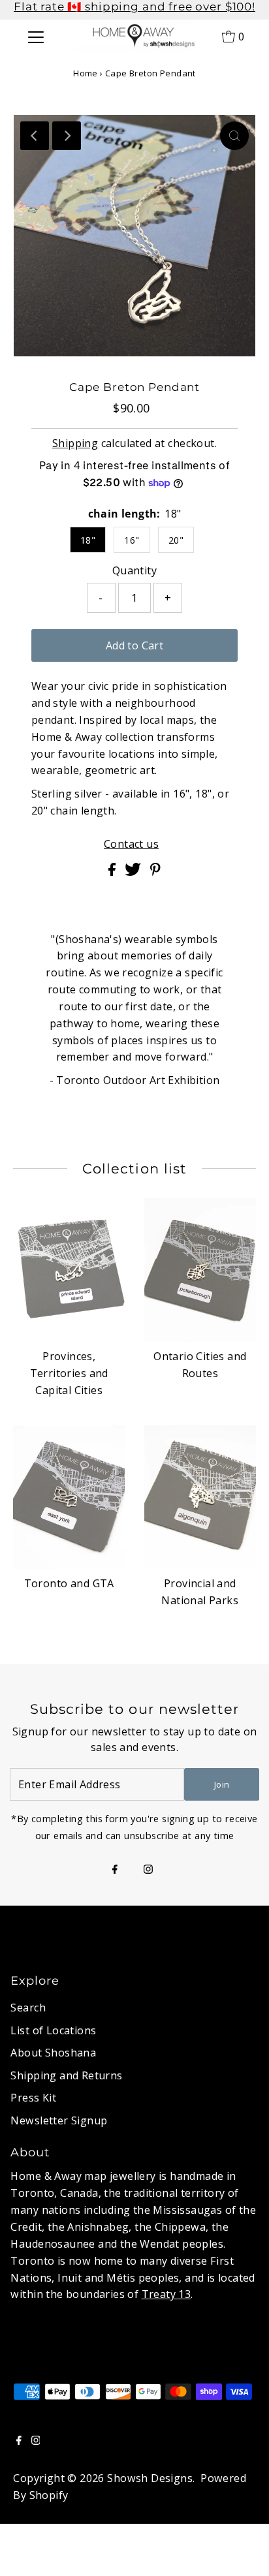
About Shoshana (53, 2053)
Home (86, 73)
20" (176, 540)
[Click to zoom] (234, 136)
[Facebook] (115, 1870)
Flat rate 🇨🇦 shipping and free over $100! (134, 7)
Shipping (75, 443)
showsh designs (150, 2478)
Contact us (131, 844)
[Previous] (35, 136)
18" (88, 540)
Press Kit (33, 2098)
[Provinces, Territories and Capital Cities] (69, 1270)
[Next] (67, 136)
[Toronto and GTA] (69, 1497)
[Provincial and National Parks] (200, 1497)
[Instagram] (148, 1870)
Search (28, 2008)
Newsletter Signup (59, 2120)
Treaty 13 (166, 2294)
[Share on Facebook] (113, 872)
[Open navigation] (36, 36)
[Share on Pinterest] (155, 872)
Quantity (134, 570)
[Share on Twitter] (134, 872)
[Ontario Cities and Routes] (200, 1270)
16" (132, 540)
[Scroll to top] (243, 2550)
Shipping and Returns (66, 2075)
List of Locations (53, 2030)
